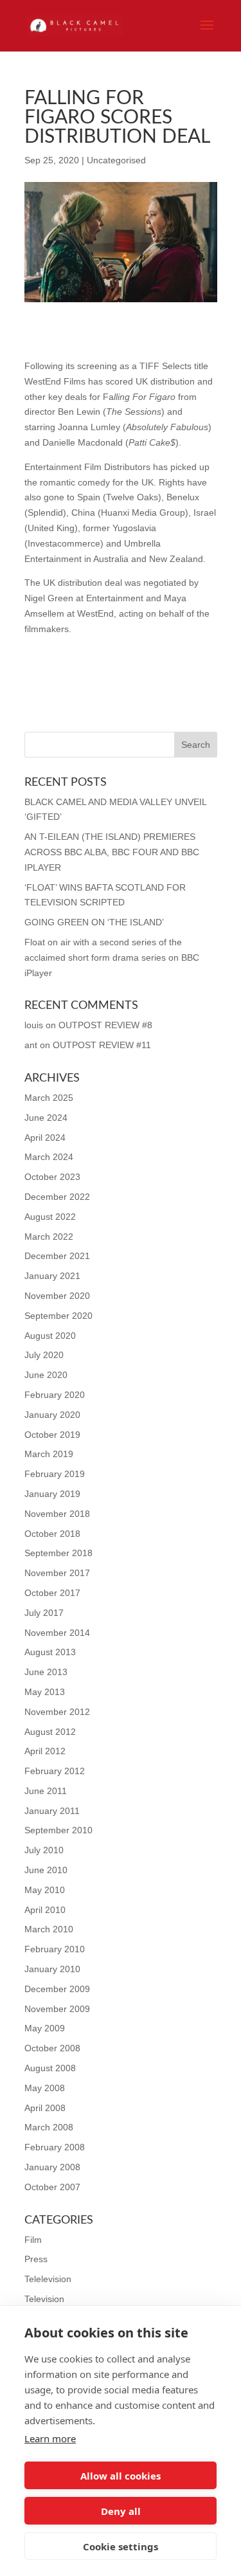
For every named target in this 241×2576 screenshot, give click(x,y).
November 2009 (57, 2009)
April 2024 (45, 1138)
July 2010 (44, 1850)
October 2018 (52, 1534)
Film (33, 2240)
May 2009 (45, 2028)
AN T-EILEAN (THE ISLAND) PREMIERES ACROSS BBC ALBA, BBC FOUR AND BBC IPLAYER (112, 852)
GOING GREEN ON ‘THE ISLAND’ (94, 922)
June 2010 (46, 1870)
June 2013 (46, 1672)
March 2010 (49, 1929)
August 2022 (50, 1217)
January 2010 (52, 1969)
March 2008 (49, 2127)
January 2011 (52, 1811)
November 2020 (57, 1296)
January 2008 (52, 2167)
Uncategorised (116, 160)
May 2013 (45, 1692)
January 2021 (52, 1276)
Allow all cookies (121, 2476)
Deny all (121, 2511)
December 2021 (57, 1256)
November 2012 (57, 1712)
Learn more (50, 2438)
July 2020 (44, 1355)
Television (44, 2299)
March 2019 (49, 1454)
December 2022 (57, 1197)
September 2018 (58, 1553)
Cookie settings (121, 2546)
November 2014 (57, 1633)
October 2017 (52, 1593)
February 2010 (55, 1949)
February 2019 (55, 1474)
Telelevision (48, 2279)
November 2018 (57, 1514)
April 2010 (45, 1910)
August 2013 (50, 1652)
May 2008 (45, 2088)
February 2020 (55, 1395)
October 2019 (52, 1435)
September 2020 (58, 1316)
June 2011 (46, 1791)
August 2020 (50, 1336)
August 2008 (50, 2068)
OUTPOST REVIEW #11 (102, 1045)
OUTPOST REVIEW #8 (105, 1025)
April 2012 (45, 1751)
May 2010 (45, 1890)
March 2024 (49, 1157)
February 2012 (55, 1771)
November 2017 (57, 1573)
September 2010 (58, 1830)
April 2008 (45, 2108)
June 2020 (46, 1375)
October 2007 (52, 2187)
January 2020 (52, 1415)
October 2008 (52, 2048)
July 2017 (44, 1613)
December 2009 (57, 1989)
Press (36, 2259)
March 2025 (49, 1098)
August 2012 (50, 1732)
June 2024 (46, 1118)
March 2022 (49, 1237)
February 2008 (55, 2147)
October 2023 (52, 1177)
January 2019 (52, 1494)
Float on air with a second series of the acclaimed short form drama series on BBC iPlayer (112, 957)
